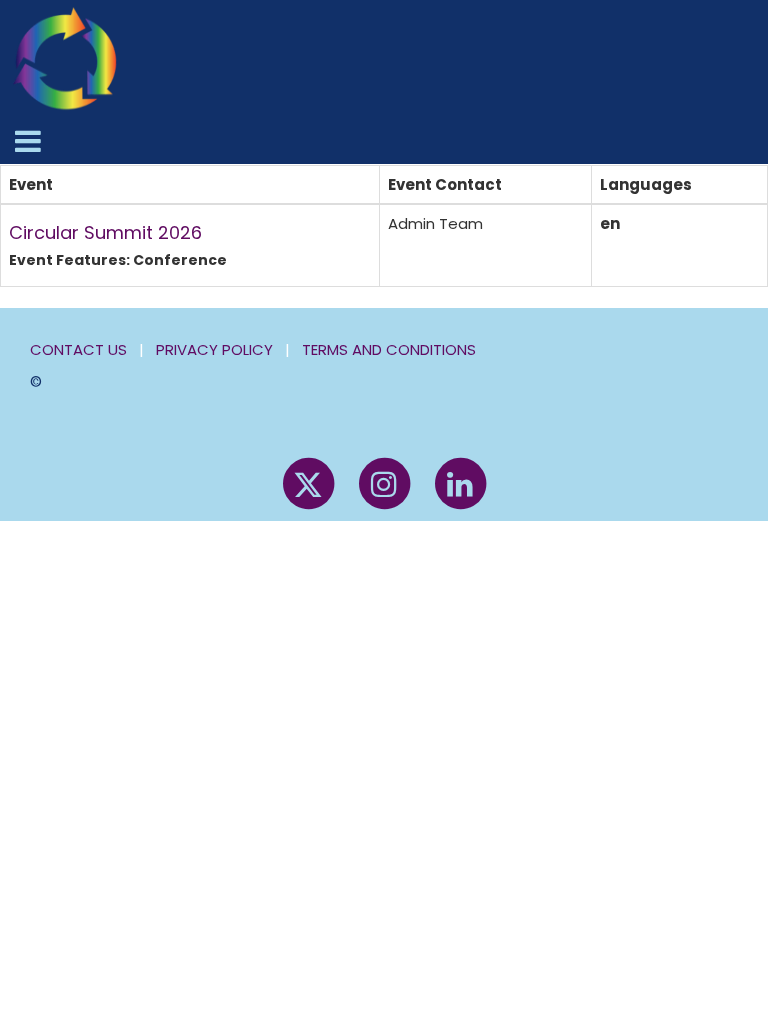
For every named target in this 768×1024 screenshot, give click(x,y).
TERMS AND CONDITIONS (389, 349)
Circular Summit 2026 (105, 232)
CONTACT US (78, 349)
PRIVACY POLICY (214, 349)
